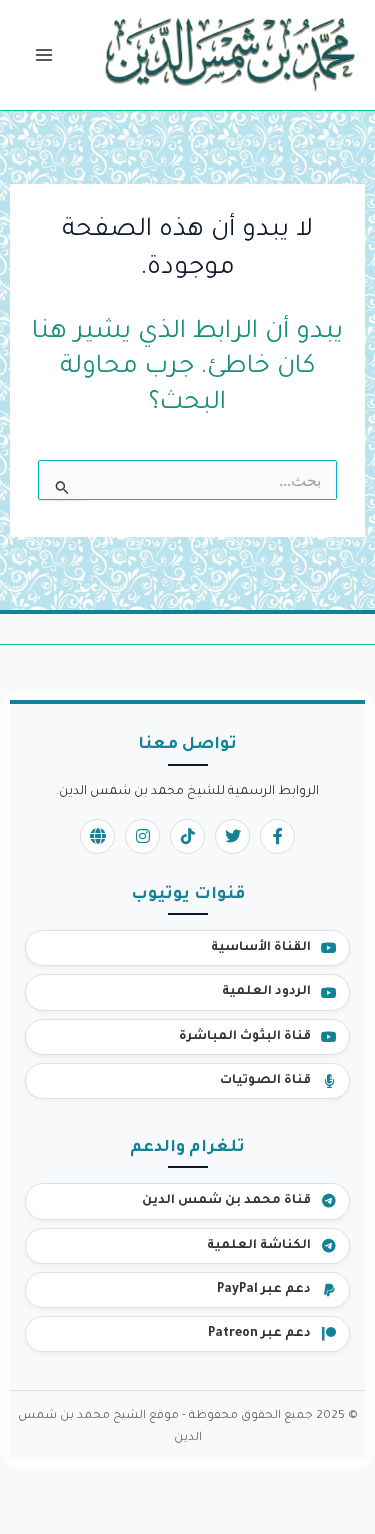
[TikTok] (187, 836)
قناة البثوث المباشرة (245, 1037)
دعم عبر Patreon (259, 1334)
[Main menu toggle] (43, 55)
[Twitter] (232, 836)
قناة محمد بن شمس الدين (226, 1201)
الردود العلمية (266, 992)
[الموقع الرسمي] (97, 836)
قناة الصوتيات (265, 1081)
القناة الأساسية (261, 948)
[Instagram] (142, 836)
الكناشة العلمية (259, 1246)
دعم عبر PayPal (264, 1290)
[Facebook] (277, 836)
